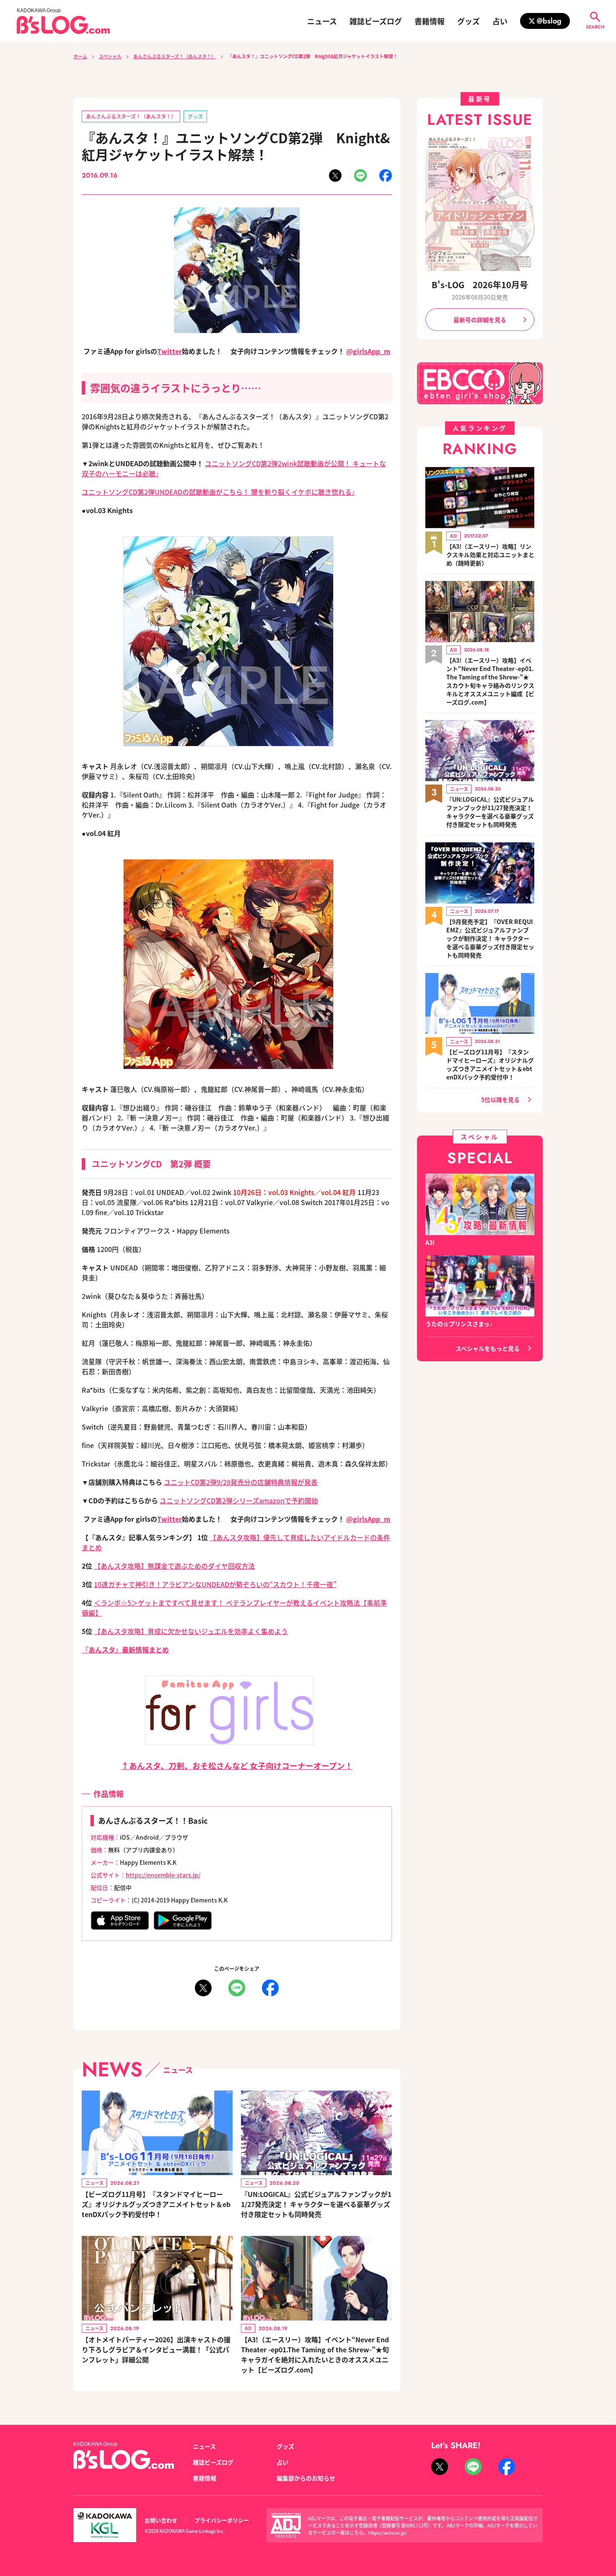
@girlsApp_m (368, 351)
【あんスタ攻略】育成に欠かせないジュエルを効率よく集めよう (191, 1631)
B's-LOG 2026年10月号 (480, 285)
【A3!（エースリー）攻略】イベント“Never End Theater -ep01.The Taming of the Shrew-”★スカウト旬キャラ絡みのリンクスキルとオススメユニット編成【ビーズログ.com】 (490, 681)
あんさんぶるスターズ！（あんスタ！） (175, 56)
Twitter (170, 351)
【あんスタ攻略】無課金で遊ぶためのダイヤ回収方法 (174, 1566)
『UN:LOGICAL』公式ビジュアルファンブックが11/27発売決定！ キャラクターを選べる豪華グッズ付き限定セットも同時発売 (316, 2204)
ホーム (80, 56)
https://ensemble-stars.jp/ (163, 1875)
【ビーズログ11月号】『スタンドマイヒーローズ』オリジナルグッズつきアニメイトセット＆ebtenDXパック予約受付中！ (156, 2204)
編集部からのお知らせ (306, 2478)
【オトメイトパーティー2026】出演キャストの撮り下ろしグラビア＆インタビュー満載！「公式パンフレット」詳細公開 (156, 2349)
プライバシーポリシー (222, 2520)
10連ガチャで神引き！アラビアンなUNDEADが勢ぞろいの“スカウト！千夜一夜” (215, 1584)
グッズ (468, 21)
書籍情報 (430, 21)
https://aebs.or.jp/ (387, 2532)
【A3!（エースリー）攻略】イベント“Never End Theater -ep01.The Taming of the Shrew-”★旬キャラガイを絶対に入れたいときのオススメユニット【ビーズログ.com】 (315, 2354)
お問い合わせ (161, 2520)
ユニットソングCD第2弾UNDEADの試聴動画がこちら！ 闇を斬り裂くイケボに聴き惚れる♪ (218, 492)
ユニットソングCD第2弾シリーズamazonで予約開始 (239, 1500)
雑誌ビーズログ (376, 21)
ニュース (322, 21)
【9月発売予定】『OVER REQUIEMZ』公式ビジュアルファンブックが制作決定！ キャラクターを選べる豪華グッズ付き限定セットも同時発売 (490, 938)
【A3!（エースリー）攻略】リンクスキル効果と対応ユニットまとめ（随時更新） (490, 555)
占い (500, 21)
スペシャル (110, 56)
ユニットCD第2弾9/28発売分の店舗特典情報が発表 (241, 1482)
